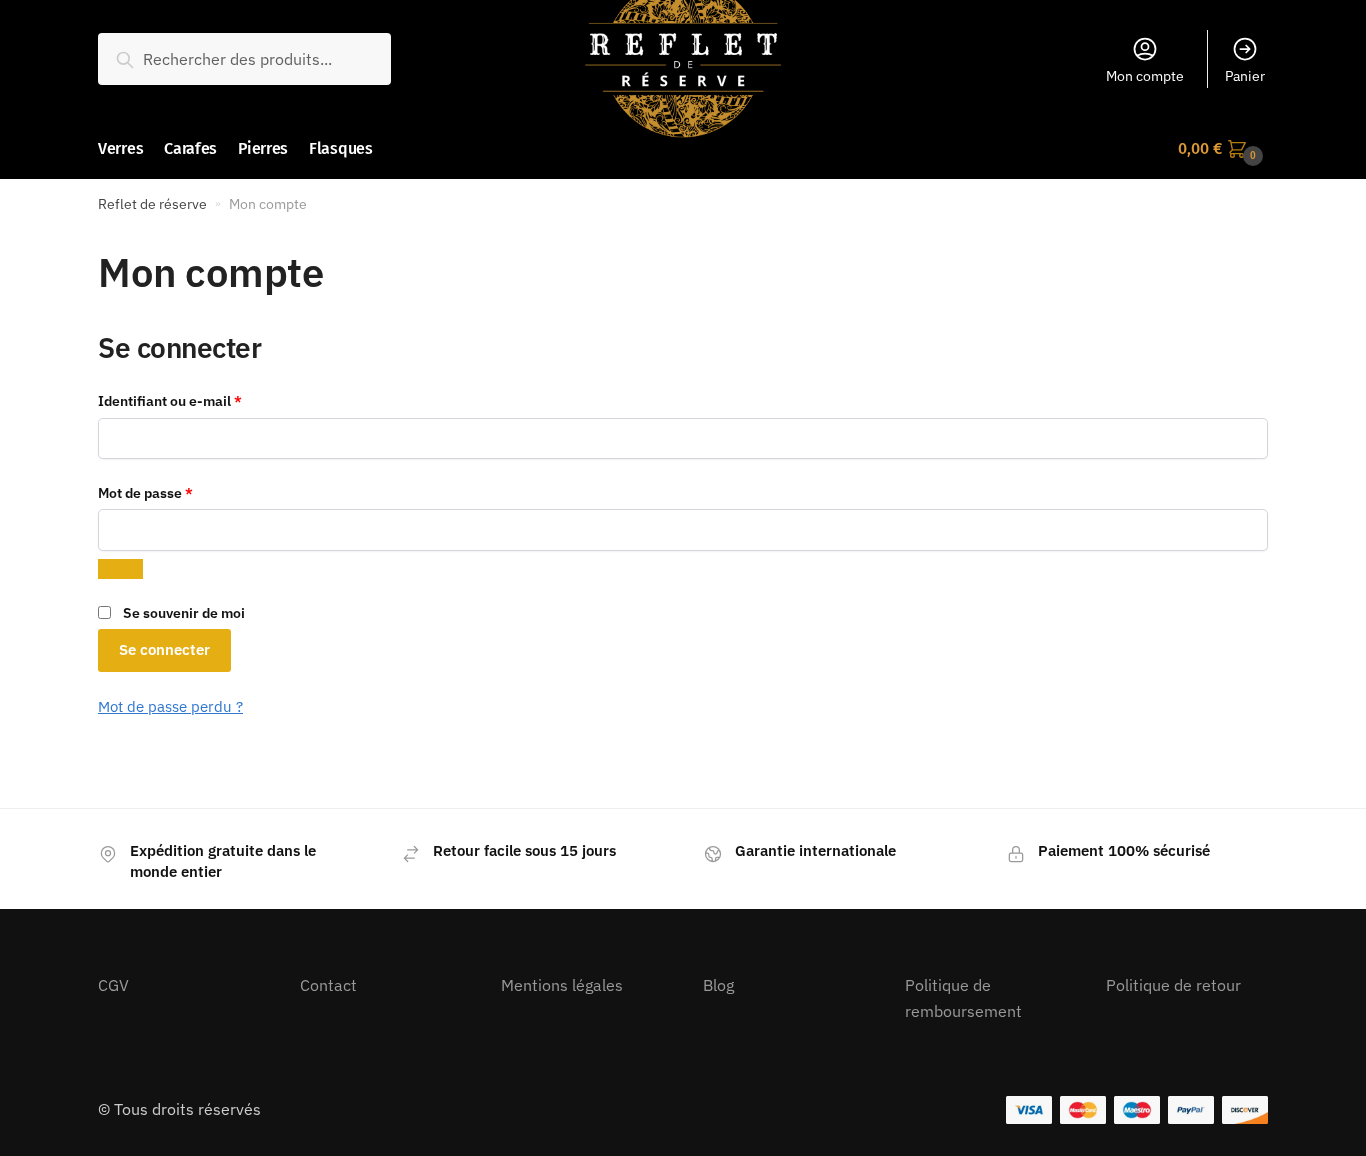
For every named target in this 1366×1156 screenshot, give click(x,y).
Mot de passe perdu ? (170, 706)
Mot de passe (181, 492)
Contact (328, 985)
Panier (1245, 76)
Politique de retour (1173, 985)
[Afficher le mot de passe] (120, 569)
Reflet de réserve (152, 204)
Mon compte (1145, 76)
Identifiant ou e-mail (206, 400)
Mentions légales (562, 985)
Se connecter (164, 649)
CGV (113, 985)
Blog (718, 985)
